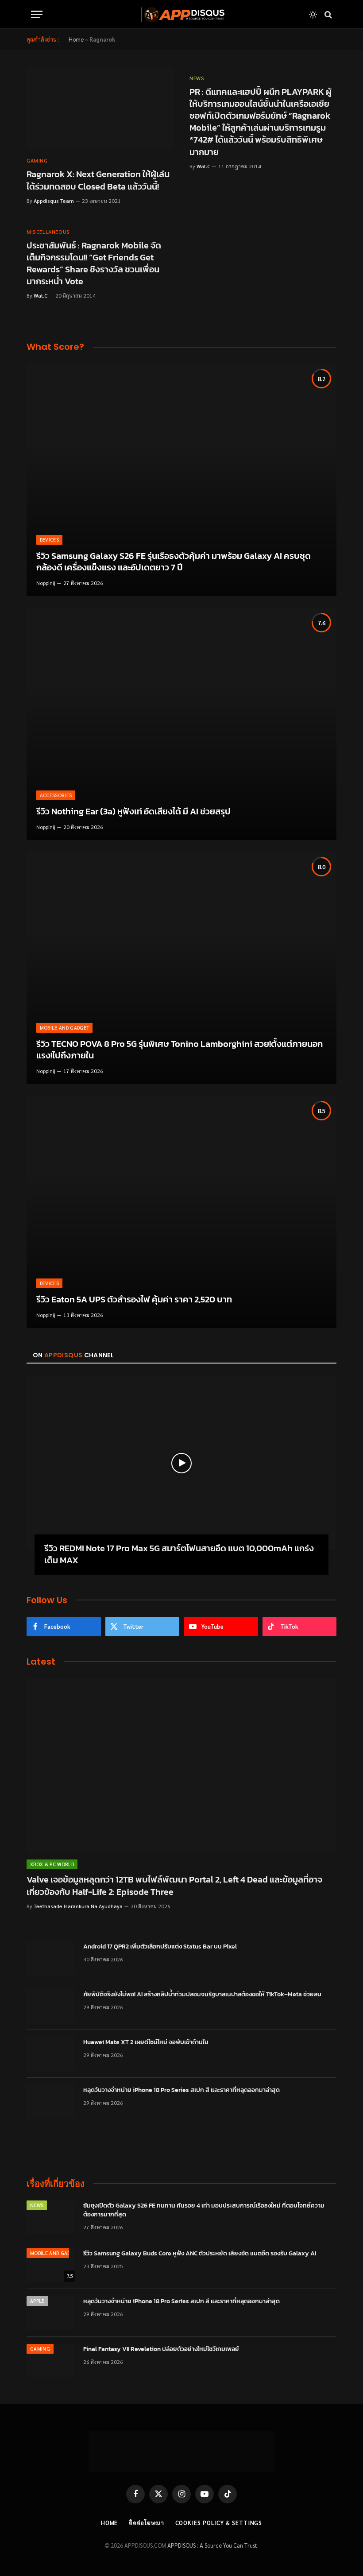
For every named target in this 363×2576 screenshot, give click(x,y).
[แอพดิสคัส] (181, 14)
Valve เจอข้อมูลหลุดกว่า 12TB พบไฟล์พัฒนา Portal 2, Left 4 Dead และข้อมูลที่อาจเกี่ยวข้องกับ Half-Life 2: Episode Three (174, 1886)
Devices (49, 540)
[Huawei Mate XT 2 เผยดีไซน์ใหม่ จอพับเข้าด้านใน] (51, 2054)
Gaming (37, 160)
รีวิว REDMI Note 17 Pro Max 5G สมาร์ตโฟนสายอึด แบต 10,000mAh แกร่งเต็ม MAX (179, 1554)
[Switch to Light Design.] (313, 15)
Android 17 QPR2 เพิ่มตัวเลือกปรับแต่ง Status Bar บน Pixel (160, 1947)
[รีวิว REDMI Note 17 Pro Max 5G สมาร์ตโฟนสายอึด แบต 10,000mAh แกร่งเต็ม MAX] (181, 1463)
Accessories (56, 795)
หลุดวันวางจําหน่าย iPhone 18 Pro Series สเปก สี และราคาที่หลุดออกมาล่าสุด (181, 2090)
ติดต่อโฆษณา (146, 2523)
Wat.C (203, 166)
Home (76, 39)
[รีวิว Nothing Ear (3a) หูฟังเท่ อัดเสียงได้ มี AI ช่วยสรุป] (181, 724)
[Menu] (37, 14)
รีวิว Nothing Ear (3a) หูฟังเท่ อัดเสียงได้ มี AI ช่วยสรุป (133, 812)
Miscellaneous (48, 232)
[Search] (327, 14)
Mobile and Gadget (65, 1028)
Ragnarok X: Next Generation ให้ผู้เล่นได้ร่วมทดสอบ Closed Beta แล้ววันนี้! (98, 180)
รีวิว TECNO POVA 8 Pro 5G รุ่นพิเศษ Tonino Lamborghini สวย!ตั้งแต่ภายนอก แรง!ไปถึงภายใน (180, 1050)
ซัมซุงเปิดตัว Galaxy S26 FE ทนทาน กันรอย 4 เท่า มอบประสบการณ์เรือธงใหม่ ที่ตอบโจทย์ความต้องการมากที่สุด (204, 2210)
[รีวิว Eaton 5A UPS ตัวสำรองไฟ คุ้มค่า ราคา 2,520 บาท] (181, 1212)
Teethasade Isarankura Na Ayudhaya (78, 1906)
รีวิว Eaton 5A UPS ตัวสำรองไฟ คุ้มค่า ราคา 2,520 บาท (134, 1300)
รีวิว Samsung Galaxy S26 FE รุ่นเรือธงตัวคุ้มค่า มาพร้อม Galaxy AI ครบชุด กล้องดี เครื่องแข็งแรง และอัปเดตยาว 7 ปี (174, 562)
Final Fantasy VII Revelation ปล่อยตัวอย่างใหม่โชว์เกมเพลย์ (161, 2349)
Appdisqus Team (54, 201)
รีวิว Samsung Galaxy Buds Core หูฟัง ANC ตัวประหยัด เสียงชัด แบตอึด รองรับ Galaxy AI (200, 2254)
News (197, 78)
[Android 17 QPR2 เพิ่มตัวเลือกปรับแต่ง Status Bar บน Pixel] (51, 1958)
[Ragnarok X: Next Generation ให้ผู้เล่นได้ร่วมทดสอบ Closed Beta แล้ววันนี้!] (100, 108)
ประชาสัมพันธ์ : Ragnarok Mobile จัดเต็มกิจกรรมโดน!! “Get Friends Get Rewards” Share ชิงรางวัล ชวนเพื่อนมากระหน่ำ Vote (94, 264)
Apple (37, 2301)
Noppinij (46, 583)
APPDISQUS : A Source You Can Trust (212, 2545)
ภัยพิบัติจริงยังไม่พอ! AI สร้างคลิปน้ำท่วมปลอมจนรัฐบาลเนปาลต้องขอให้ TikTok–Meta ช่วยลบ (202, 1995)
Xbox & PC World (52, 1864)
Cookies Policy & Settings (219, 2523)
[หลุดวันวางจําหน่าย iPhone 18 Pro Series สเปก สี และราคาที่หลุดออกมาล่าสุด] (51, 2102)
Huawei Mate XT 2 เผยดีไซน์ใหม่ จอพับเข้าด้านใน (146, 2042)
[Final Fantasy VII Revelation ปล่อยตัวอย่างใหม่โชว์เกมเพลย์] (51, 2361)
